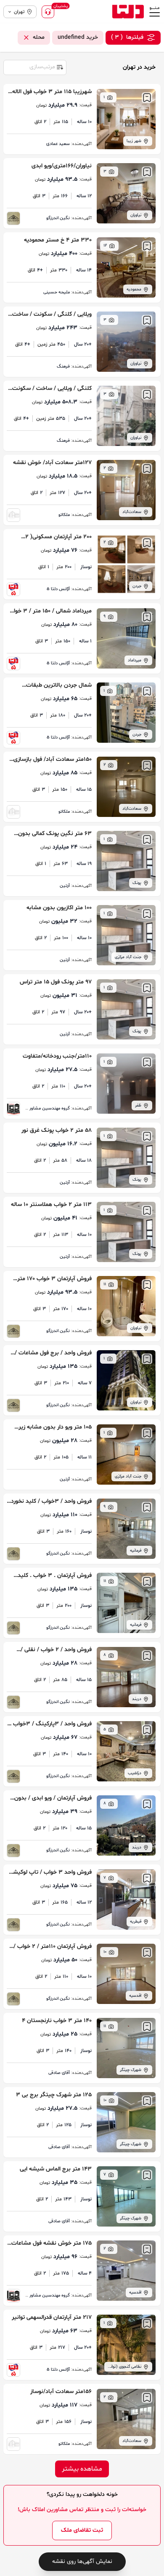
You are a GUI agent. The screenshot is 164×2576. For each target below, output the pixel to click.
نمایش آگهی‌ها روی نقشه (82, 2561)
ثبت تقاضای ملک (82, 2530)
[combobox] (34, 67)
